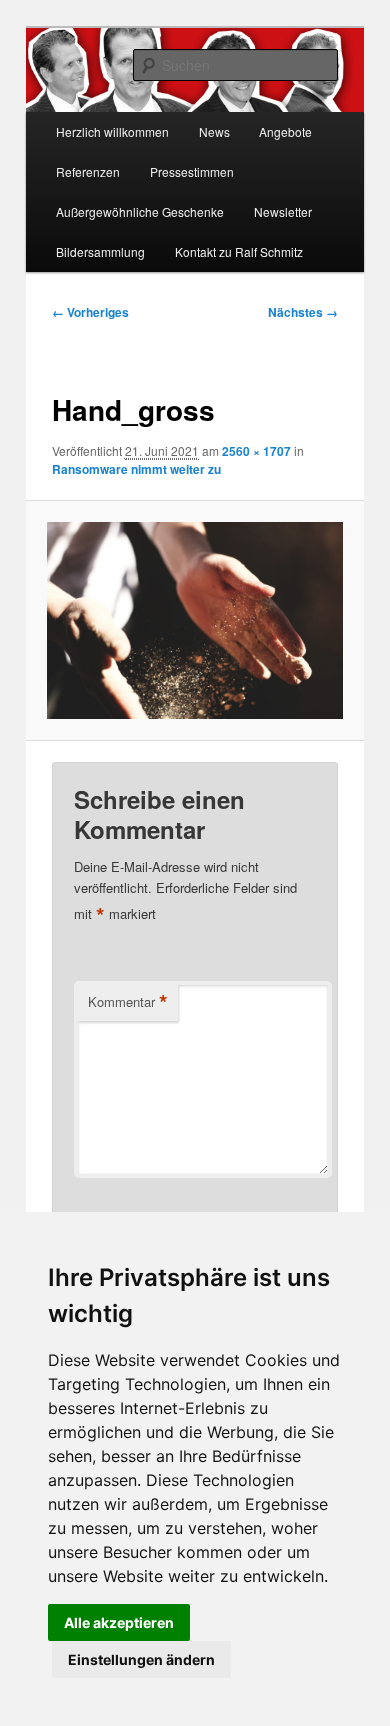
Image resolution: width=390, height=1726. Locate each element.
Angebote (285, 131)
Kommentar (128, 1002)
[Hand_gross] (194, 620)
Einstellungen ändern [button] (141, 1659)
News (214, 131)
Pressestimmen (192, 171)
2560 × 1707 (256, 451)
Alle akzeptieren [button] (119, 1622)
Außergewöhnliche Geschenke (140, 211)
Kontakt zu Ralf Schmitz (239, 251)
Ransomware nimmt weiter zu (136, 469)
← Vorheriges (90, 312)
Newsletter (283, 211)
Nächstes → (303, 312)
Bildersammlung (100, 251)
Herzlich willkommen (112, 131)
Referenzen (88, 171)
